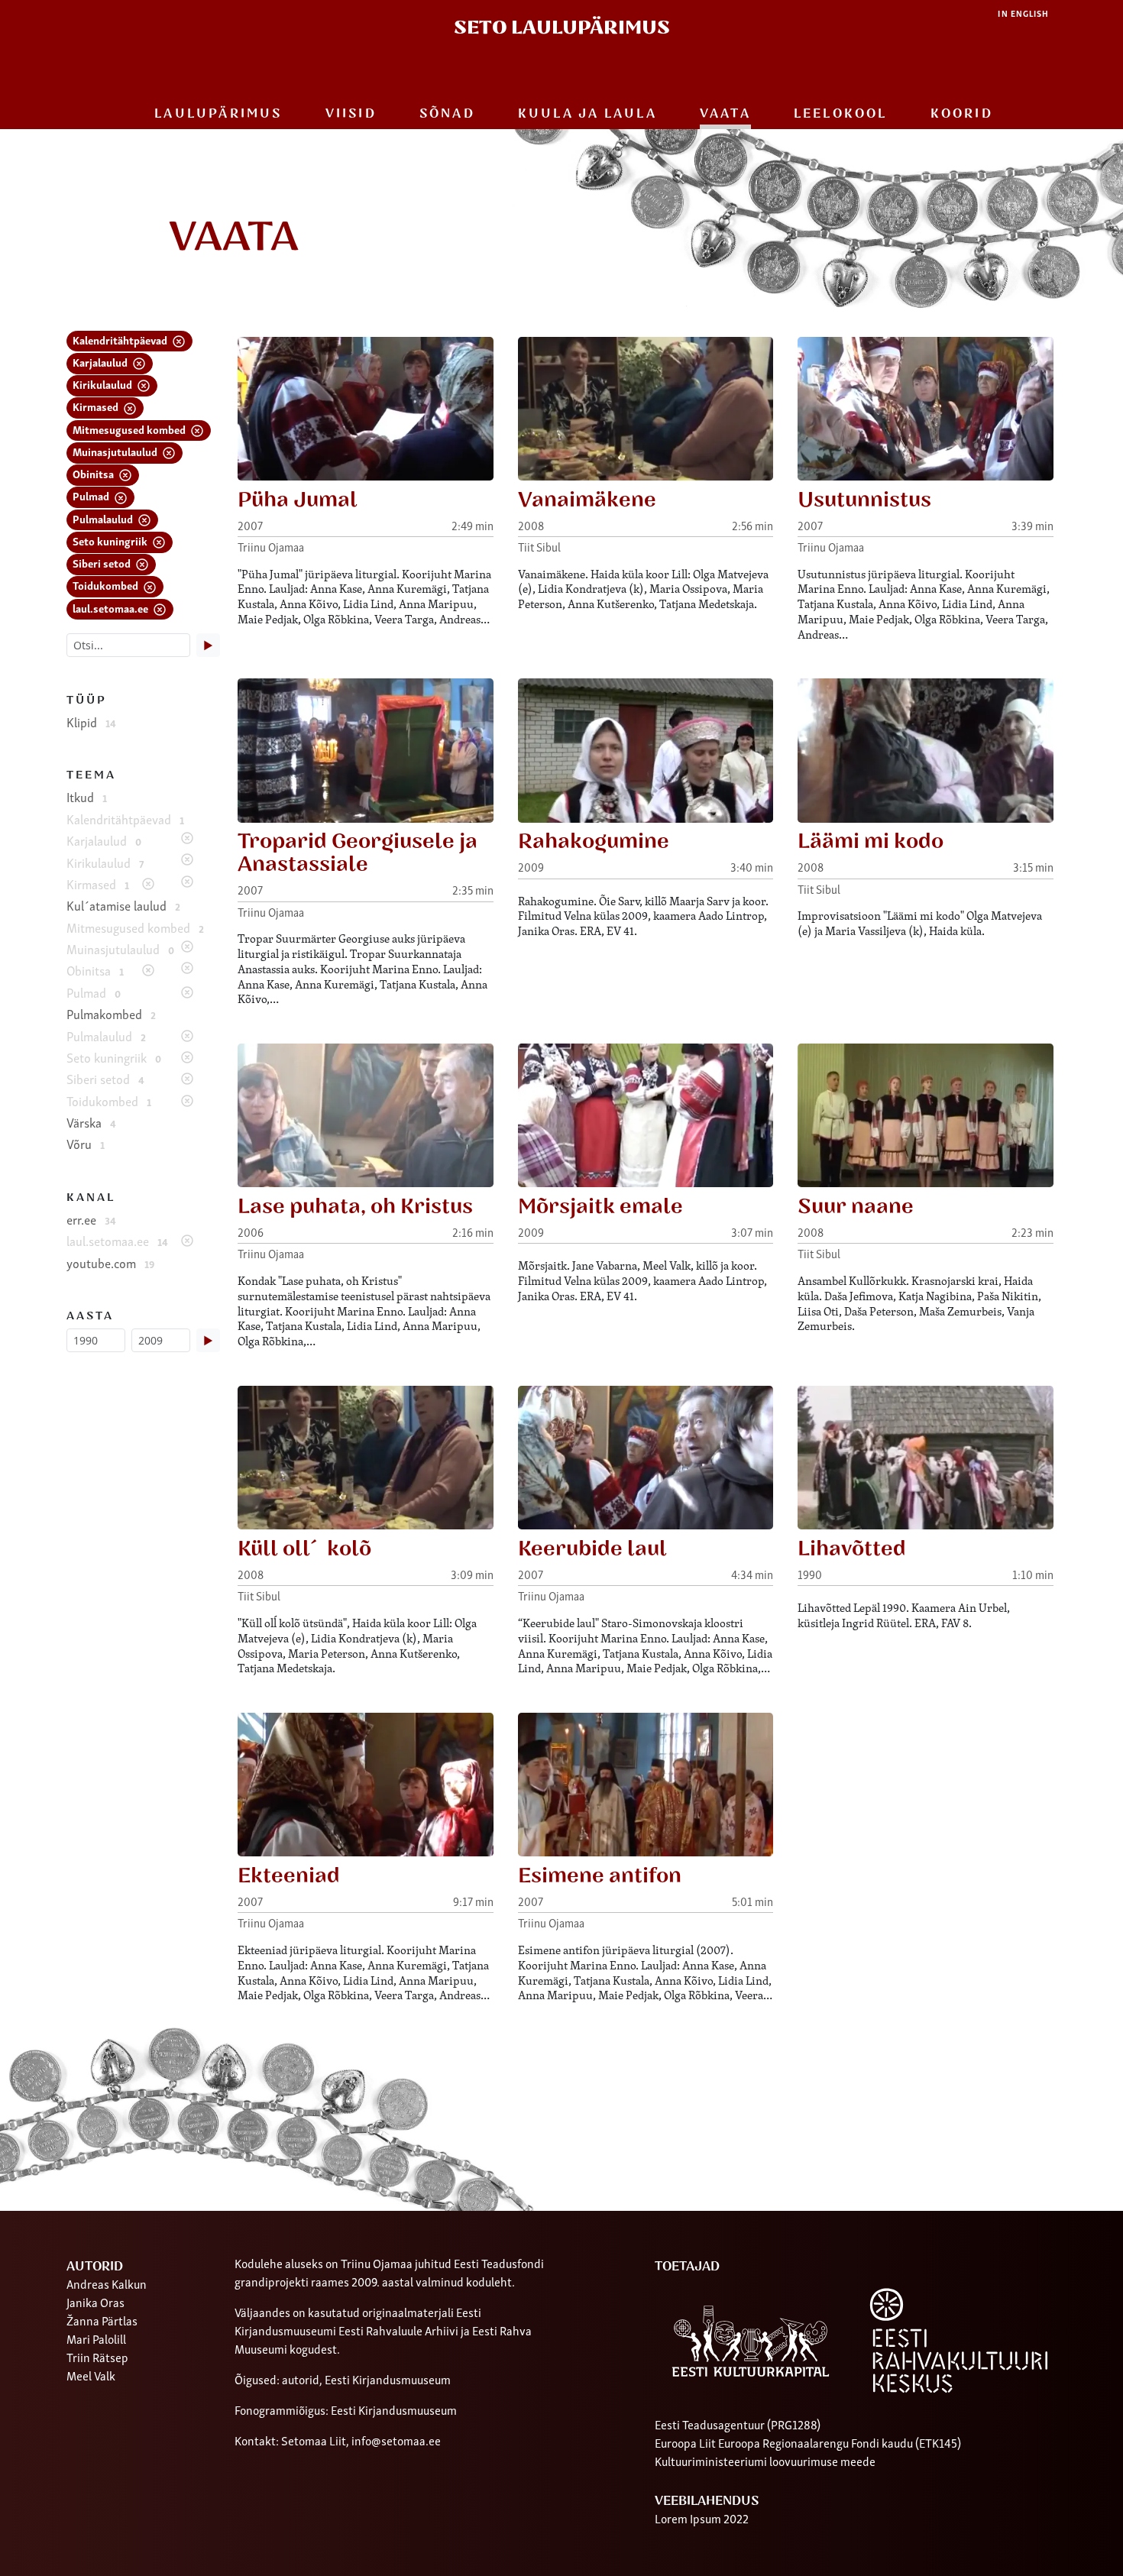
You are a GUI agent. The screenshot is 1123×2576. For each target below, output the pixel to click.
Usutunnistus (864, 500)
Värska (91, 1122)
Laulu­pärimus (218, 114)
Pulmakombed (111, 1014)
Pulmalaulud (104, 518)
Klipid (91, 722)
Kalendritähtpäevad (121, 340)
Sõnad (447, 114)
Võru (86, 1144)
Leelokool (841, 114)
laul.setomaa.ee (112, 608)
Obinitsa (94, 473)
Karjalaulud (101, 362)
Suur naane (856, 1207)
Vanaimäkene (587, 500)
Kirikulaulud (104, 384)
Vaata (725, 114)
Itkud (87, 797)
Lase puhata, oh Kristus (355, 1207)
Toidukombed (107, 585)
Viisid (351, 114)
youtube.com (110, 1263)
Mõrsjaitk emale (600, 1207)
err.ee (91, 1219)
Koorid (962, 114)
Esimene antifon (600, 1876)
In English (1023, 13)
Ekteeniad (289, 1876)
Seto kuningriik (111, 540)
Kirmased (97, 406)
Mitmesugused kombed (130, 429)
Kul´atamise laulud (123, 905)
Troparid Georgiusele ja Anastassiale (358, 853)
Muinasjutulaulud (116, 451)
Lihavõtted (852, 1549)
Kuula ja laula (587, 114)
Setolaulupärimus (562, 28)
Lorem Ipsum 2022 (702, 2518)
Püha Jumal (298, 500)
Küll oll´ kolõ (304, 1549)
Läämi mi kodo (871, 841)
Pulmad (92, 495)
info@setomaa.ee (396, 2440)
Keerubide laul (592, 1549)
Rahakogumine (594, 841)
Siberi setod (103, 563)
